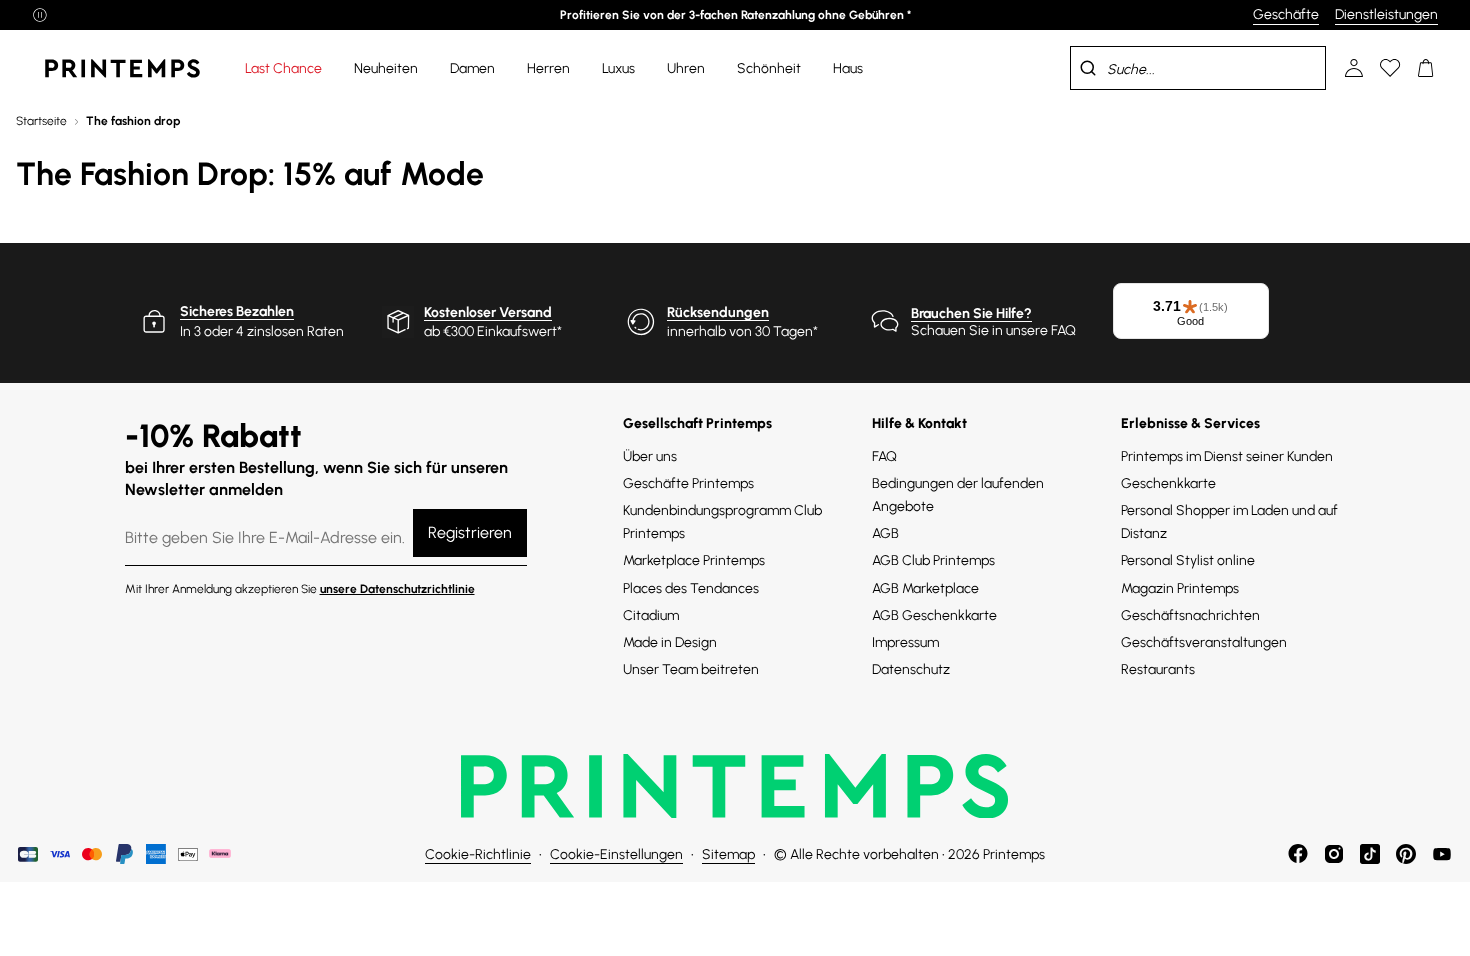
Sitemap (728, 854)
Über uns (650, 456)
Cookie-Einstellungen (616, 854)
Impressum (905, 642)
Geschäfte (1286, 14)
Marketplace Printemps (694, 560)
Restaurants (1158, 669)
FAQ (884, 456)
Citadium (651, 615)
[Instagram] (1334, 854)
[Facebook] (1298, 854)
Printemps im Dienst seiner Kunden (1227, 456)
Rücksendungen (718, 312)
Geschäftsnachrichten (1190, 615)
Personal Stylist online (1188, 560)
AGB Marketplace (925, 588)
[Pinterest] (1406, 854)
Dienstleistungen (1386, 14)
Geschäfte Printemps (688, 483)
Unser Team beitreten (691, 669)
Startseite (41, 121)
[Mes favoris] (1390, 68)
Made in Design (670, 642)
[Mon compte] (1354, 68)
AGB (885, 533)
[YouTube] (1442, 854)
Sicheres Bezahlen (237, 311)
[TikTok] (1370, 854)
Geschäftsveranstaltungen (1204, 642)
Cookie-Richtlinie (478, 854)
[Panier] (1426, 68)
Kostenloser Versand (488, 312)
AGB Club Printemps (933, 560)
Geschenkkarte (1168, 483)
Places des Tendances (691, 588)
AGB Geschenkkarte (934, 615)
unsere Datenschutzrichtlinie (397, 589)
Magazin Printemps (1180, 588)
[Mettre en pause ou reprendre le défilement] (40, 15)
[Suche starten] (1088, 68)
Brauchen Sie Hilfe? (971, 313)
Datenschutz (911, 669)
